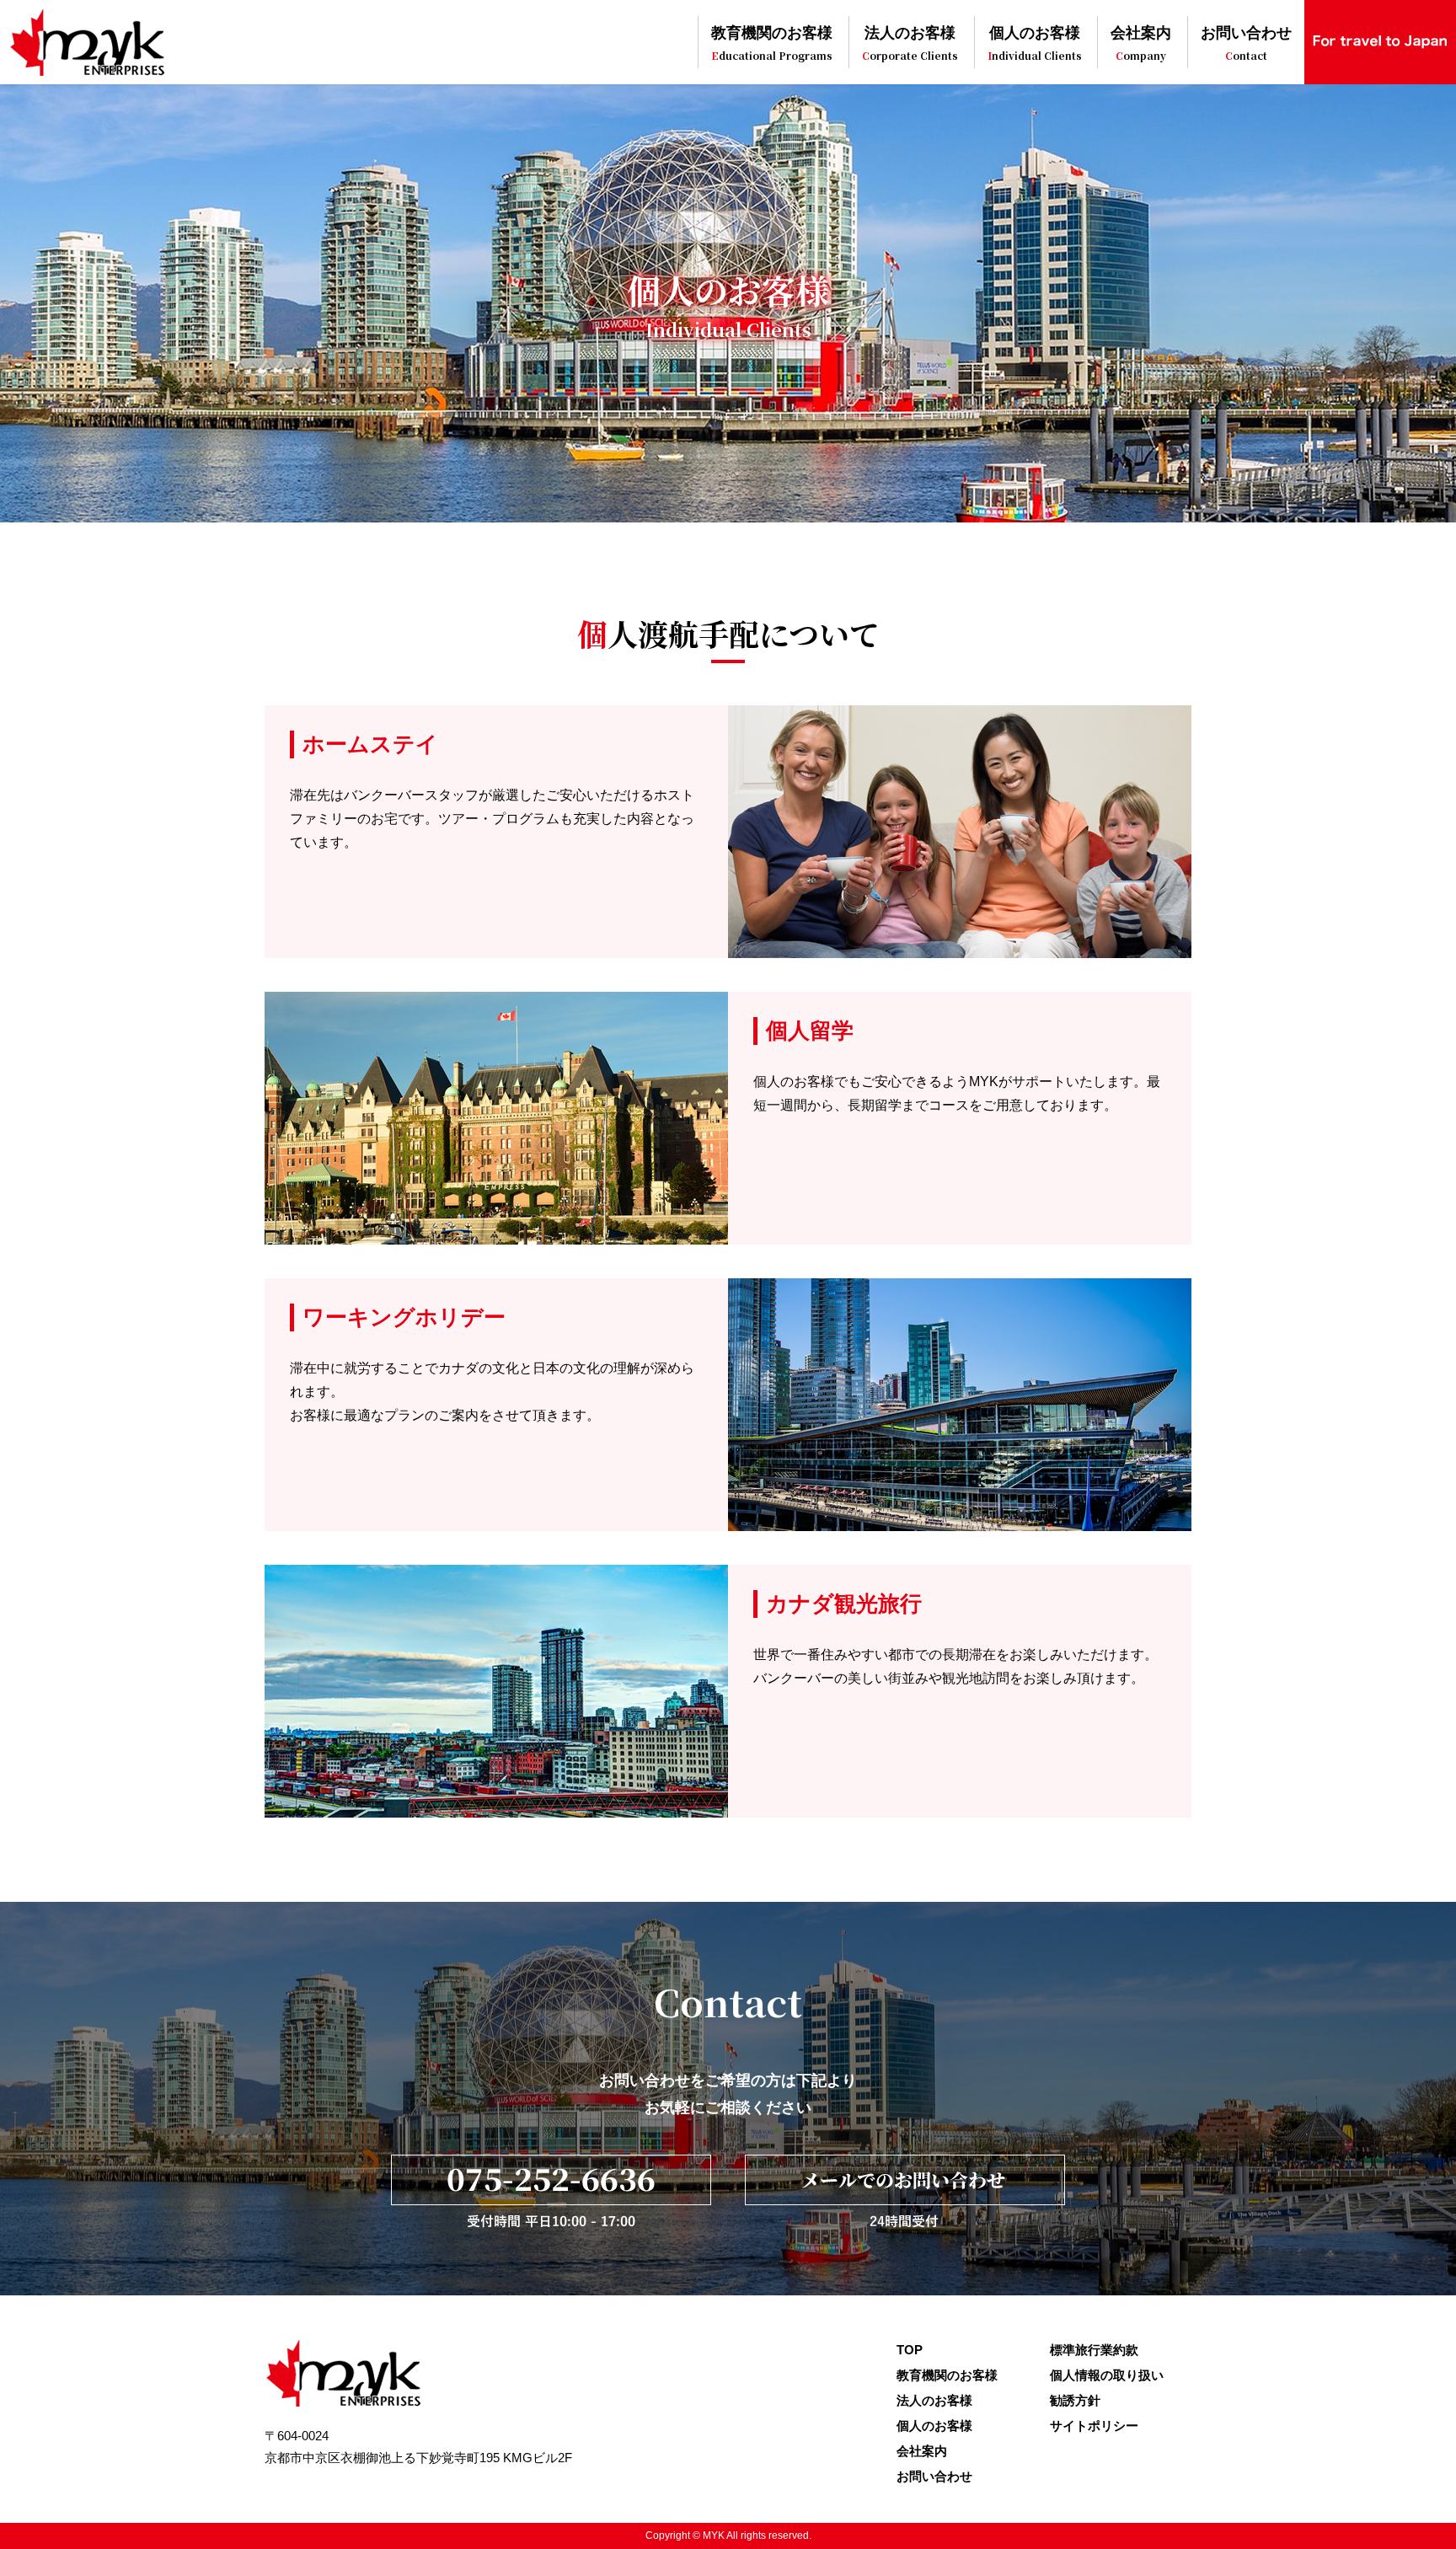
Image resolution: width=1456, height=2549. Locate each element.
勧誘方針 (1075, 2400)
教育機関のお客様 (772, 44)
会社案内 (1141, 44)
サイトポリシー (1094, 2426)
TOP (910, 2350)
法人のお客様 (910, 44)
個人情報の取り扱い (1107, 2375)
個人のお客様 (1035, 44)
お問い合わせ (1246, 44)
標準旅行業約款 (1094, 2350)
